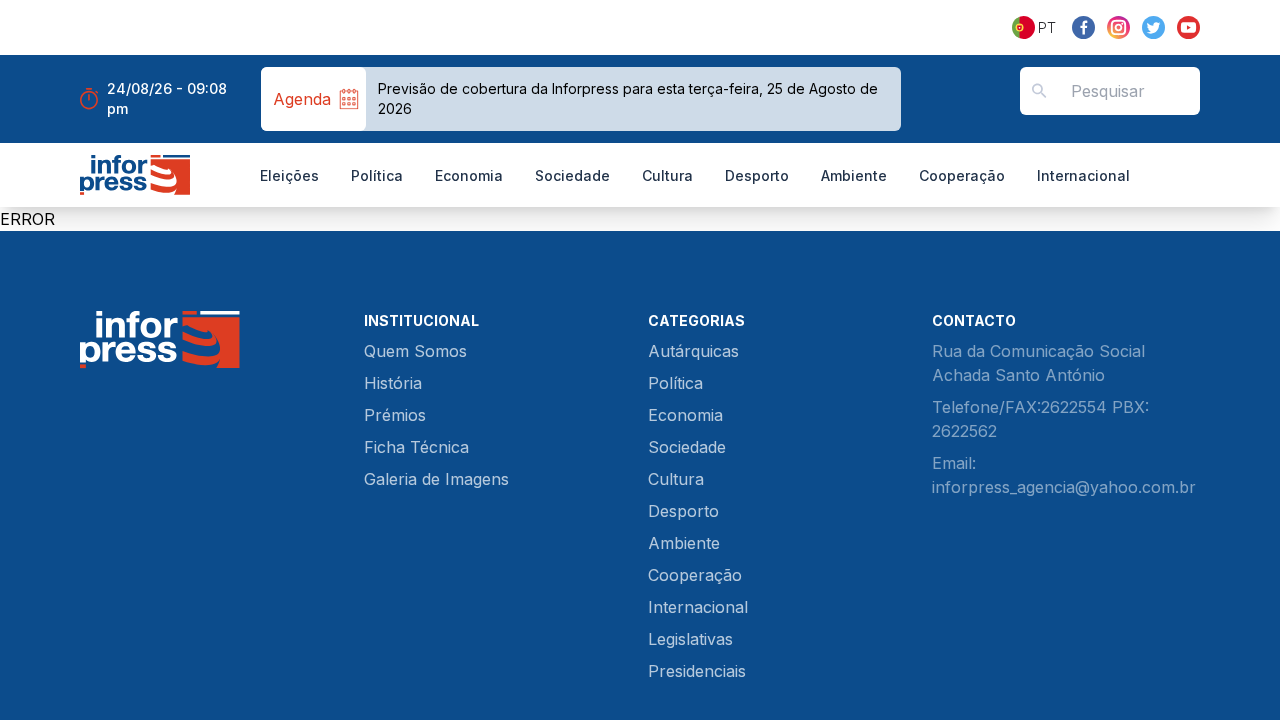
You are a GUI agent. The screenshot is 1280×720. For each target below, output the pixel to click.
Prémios (395, 415)
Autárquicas (693, 351)
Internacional (1083, 175)
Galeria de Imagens (436, 479)
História (393, 383)
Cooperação (962, 175)
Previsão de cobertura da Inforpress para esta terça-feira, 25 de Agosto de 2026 (628, 98)
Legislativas (690, 639)
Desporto (757, 175)
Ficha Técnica (416, 447)
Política (377, 175)
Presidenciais (697, 671)
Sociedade (572, 175)
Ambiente (854, 175)
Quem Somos (415, 351)
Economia (469, 175)
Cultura (667, 175)
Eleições (289, 175)
